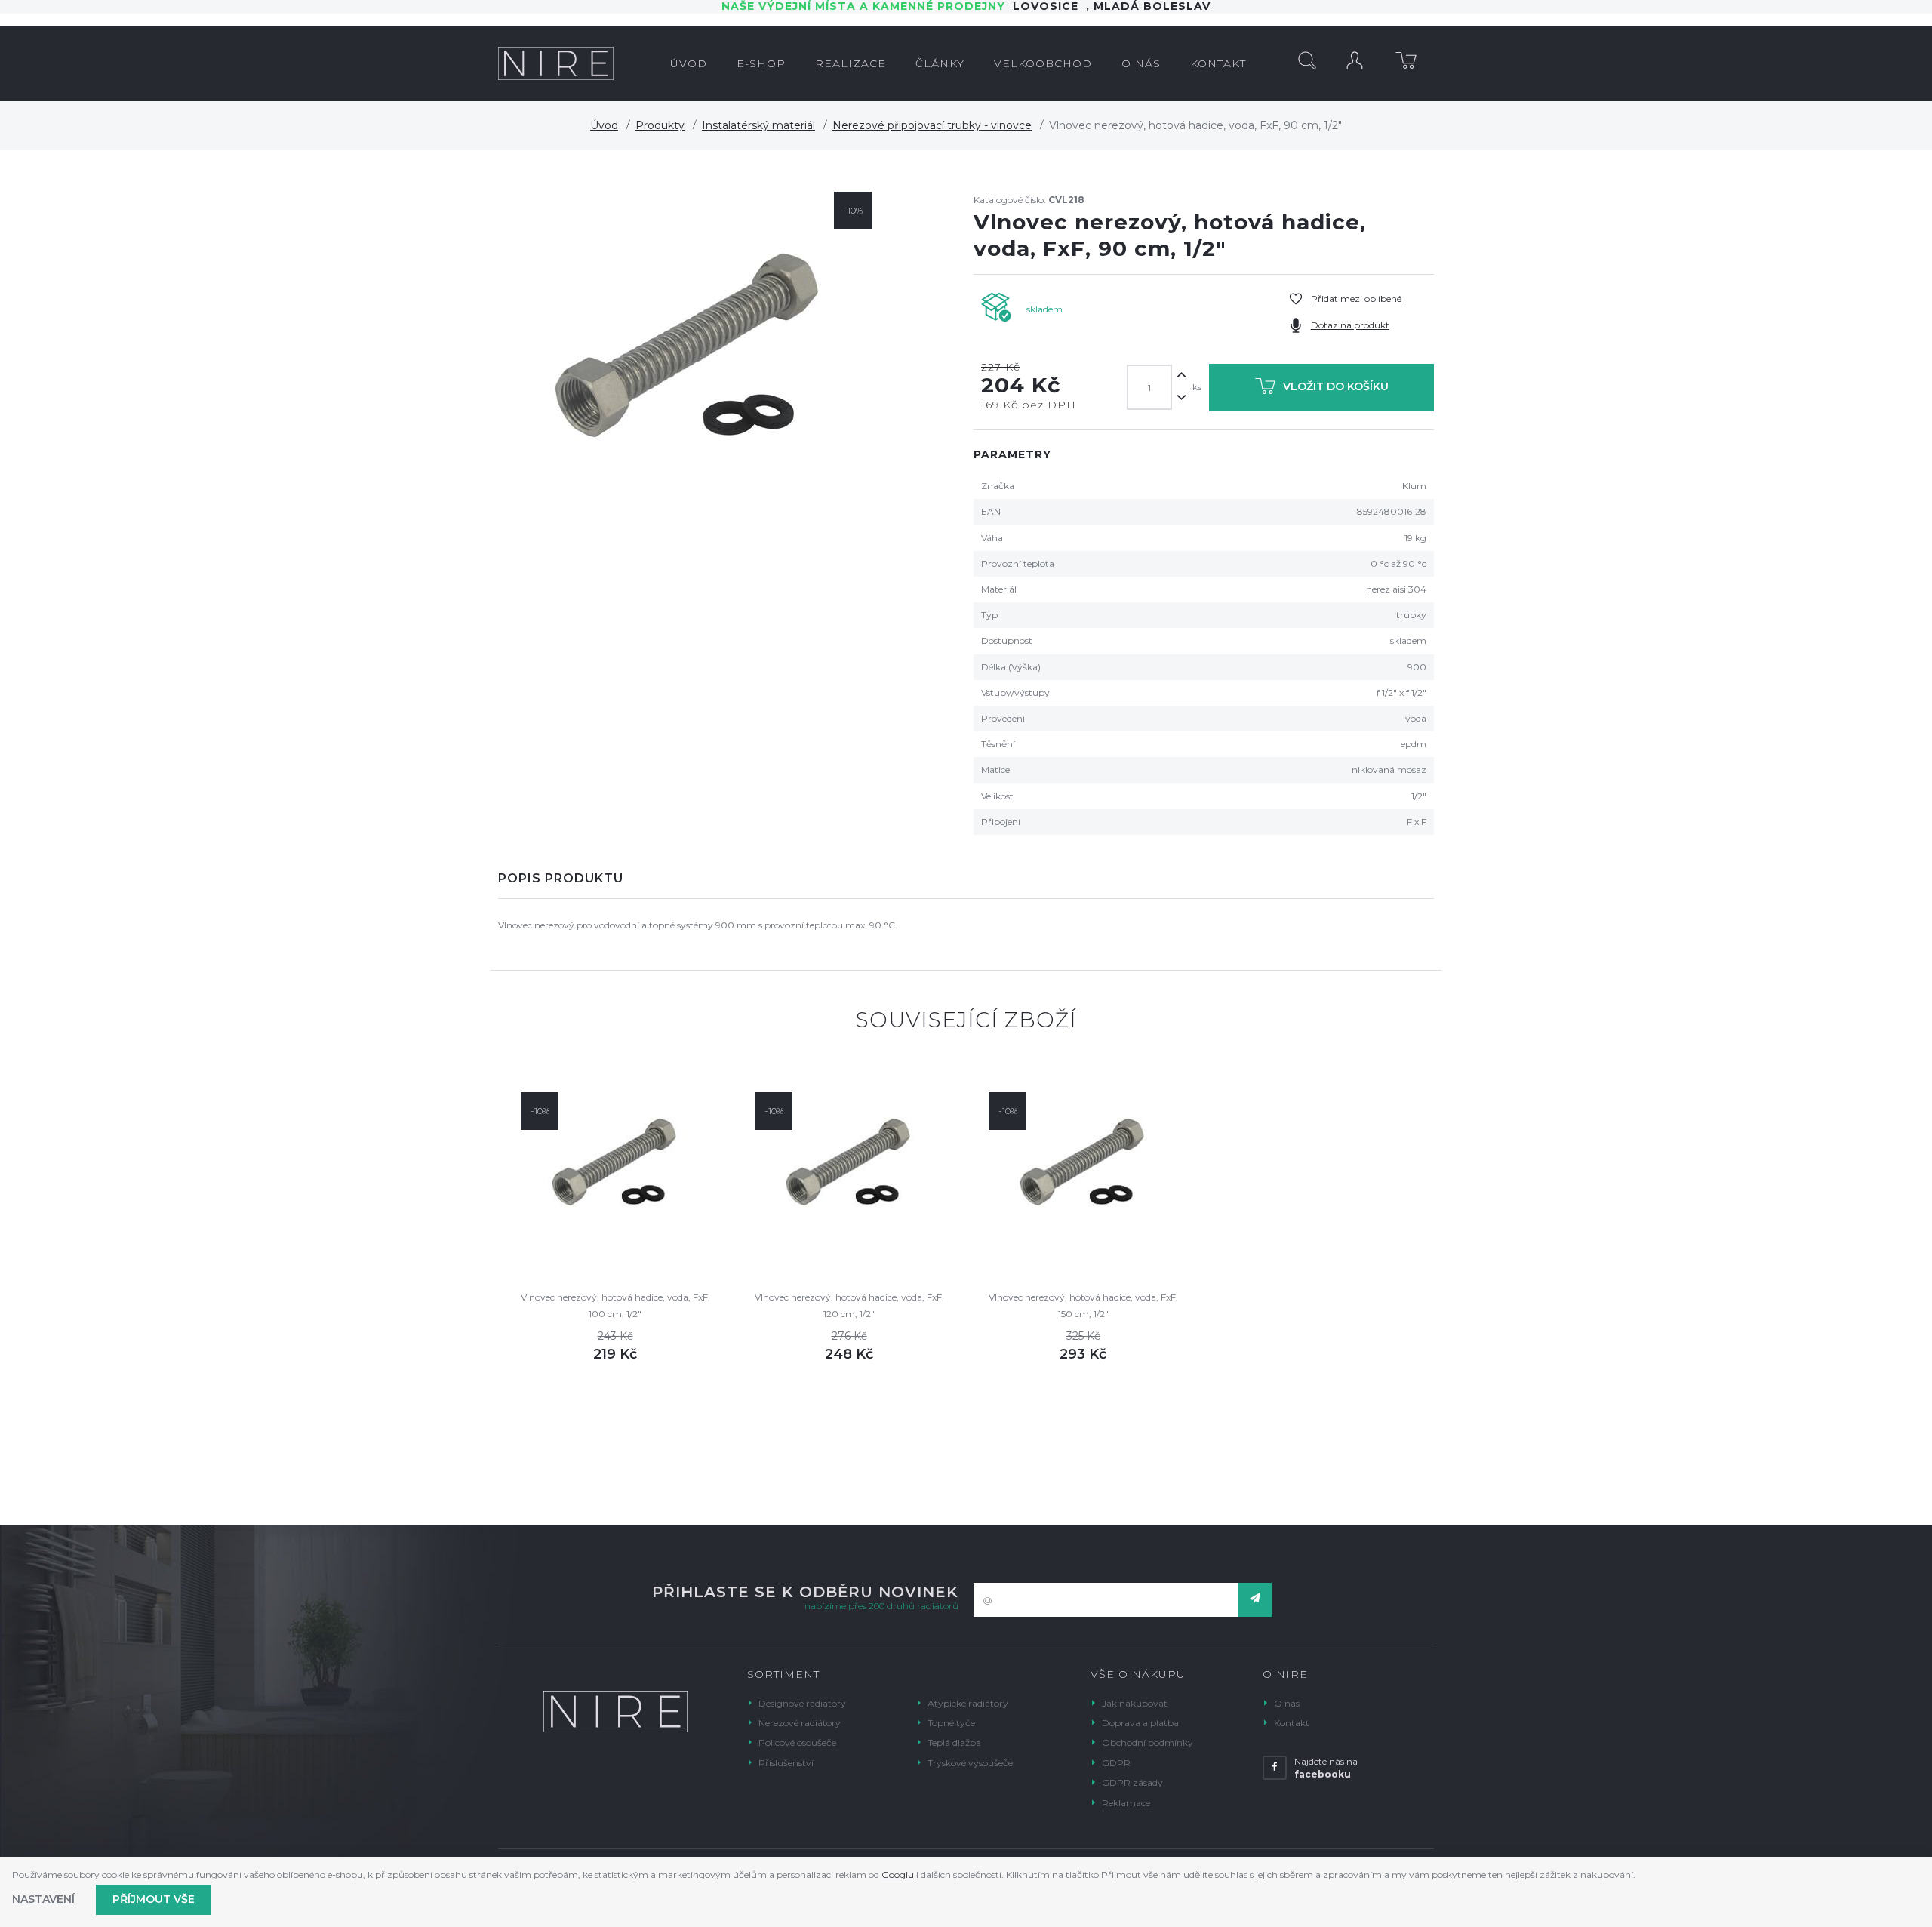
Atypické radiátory (968, 1703)
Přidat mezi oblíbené (1356, 299)
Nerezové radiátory (800, 1723)
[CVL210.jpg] (689, 350)
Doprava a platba (1140, 1723)
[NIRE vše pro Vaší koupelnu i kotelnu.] (556, 63)
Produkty (660, 125)
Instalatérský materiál (758, 125)
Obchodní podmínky (1148, 1742)
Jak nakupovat (1135, 1703)
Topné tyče (951, 1723)
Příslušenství (786, 1763)
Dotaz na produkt (1350, 325)
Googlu (898, 1875)
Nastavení (43, 1899)
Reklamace (1126, 1803)
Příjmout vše (154, 1899)
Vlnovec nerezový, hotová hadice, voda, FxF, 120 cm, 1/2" (849, 1305)
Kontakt (1292, 1723)
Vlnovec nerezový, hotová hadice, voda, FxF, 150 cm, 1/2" (1083, 1305)
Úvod (604, 125)
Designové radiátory (802, 1703)
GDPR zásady (1132, 1782)
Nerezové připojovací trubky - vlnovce (932, 125)
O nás (1287, 1703)
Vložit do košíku (1336, 386)
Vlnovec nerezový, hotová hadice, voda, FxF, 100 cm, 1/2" (615, 1305)
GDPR (1116, 1763)
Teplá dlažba (954, 1742)
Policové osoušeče (797, 1742)
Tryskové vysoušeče (970, 1763)
